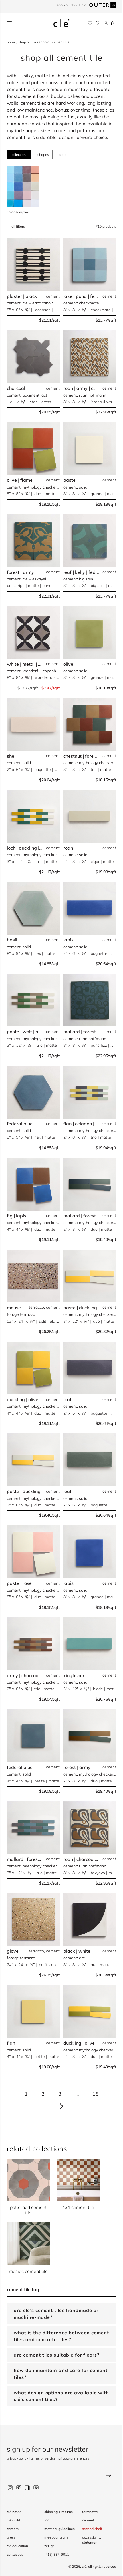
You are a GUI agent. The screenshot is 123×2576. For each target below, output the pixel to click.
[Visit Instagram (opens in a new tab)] (10, 2487)
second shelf (89, 2529)
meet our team (55, 2537)
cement (85, 2520)
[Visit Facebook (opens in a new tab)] (27, 2487)
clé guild (13, 2520)
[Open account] (106, 23)
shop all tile (28, 42)
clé (80, 2566)
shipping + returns (57, 2512)
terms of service (43, 2458)
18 (96, 2094)
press (11, 2537)
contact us (15, 2554)
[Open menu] (9, 23)
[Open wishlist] (90, 23)
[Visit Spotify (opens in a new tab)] (36, 2487)
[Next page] (61, 2106)
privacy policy (17, 2458)
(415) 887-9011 (55, 2554)
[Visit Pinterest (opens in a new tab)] (19, 2487)
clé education (17, 2546)
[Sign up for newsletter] (59, 2476)
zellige (48, 2546)
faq (45, 2520)
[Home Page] (61, 23)
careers (13, 2529)
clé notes (14, 2512)
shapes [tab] (43, 155)
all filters (18, 226)
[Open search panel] (98, 23)
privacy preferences (74, 2458)
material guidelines (58, 2529)
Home (12, 42)
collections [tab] (19, 155)
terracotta (87, 2512)
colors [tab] (64, 155)
